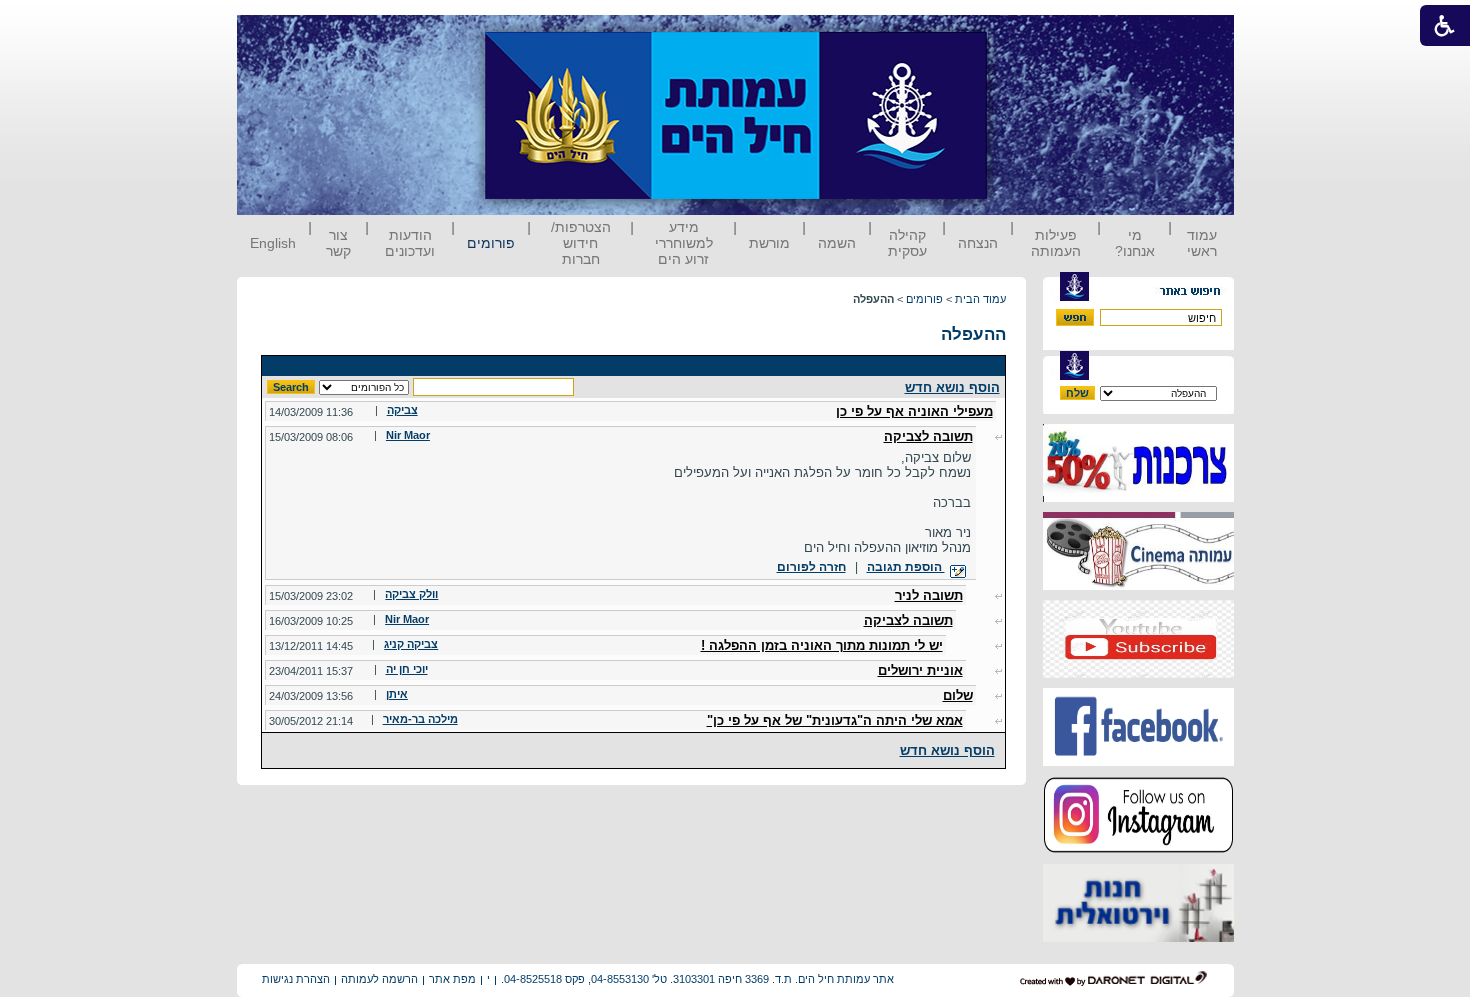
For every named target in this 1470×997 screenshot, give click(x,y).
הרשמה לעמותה (379, 979)
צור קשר (338, 243)
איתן (397, 694)
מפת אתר (452, 979)
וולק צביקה (411, 594)
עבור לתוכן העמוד (1024, 34)
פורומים (491, 243)
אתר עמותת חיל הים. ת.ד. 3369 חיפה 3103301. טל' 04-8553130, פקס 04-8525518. (697, 979)
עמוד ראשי (1202, 243)
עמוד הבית (980, 299)
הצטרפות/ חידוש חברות (581, 243)
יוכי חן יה (407, 669)
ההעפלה (973, 334)
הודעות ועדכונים (410, 243)
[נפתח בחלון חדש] (1138, 497)
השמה (837, 243)
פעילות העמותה (1056, 243)
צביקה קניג (411, 644)
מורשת (769, 243)
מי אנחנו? (1135, 243)
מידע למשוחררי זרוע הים (684, 243)
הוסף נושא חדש (952, 387)
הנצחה (978, 243)
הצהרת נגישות (296, 979)
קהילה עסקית (907, 243)
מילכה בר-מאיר (420, 719)
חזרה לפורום (811, 567)
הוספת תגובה (906, 567)
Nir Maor (408, 435)
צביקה (402, 410)
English (273, 243)
